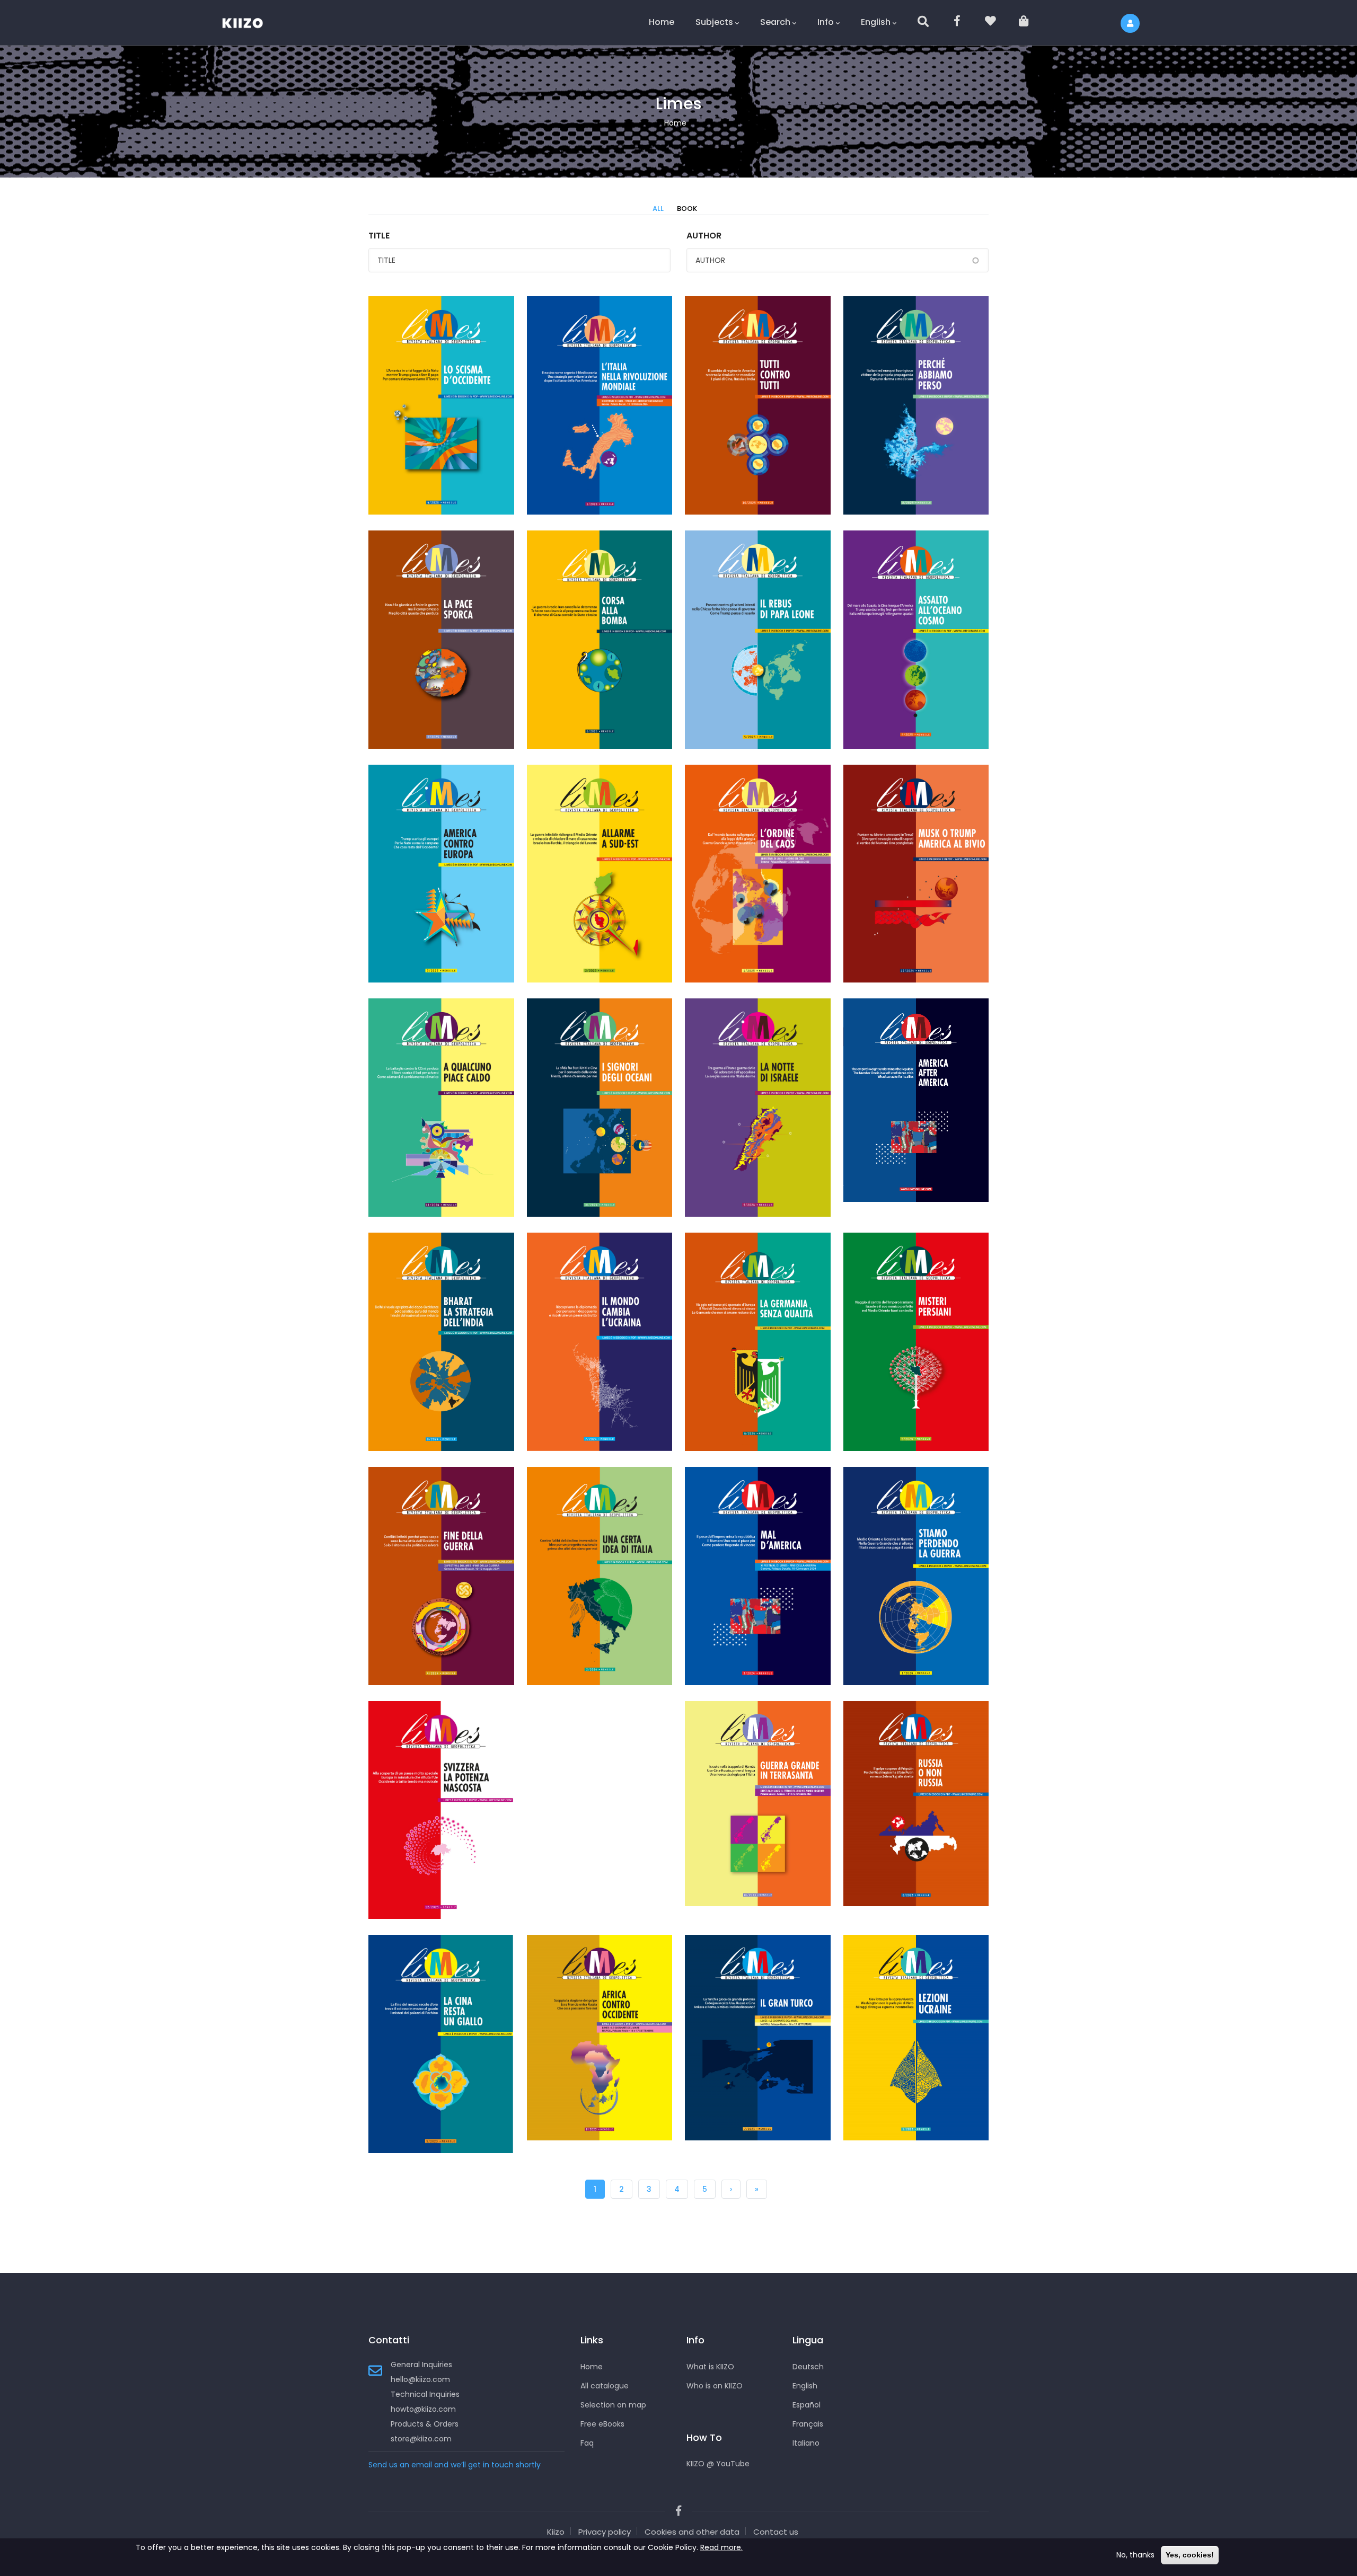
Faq (587, 2443)
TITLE (379, 236)
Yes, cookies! (1190, 2555)
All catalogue (605, 2386)
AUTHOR (704, 236)
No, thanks (1135, 2555)
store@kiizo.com (421, 2439)
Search (775, 22)
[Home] (249, 21)
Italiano (806, 2443)
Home (662, 22)
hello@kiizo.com (420, 2379)
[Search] (924, 23)
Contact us (776, 2532)
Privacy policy (605, 2532)
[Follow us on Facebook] (958, 23)
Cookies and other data (692, 2532)
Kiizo (556, 2532)
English (876, 22)
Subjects (714, 22)
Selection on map (613, 2405)
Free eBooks (602, 2424)
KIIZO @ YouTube (718, 2464)
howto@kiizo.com (423, 2409)
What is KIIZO (710, 2367)
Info (826, 22)
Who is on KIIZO (715, 2386)
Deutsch (808, 2367)
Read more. (721, 2547)
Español (807, 2405)
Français (808, 2424)
